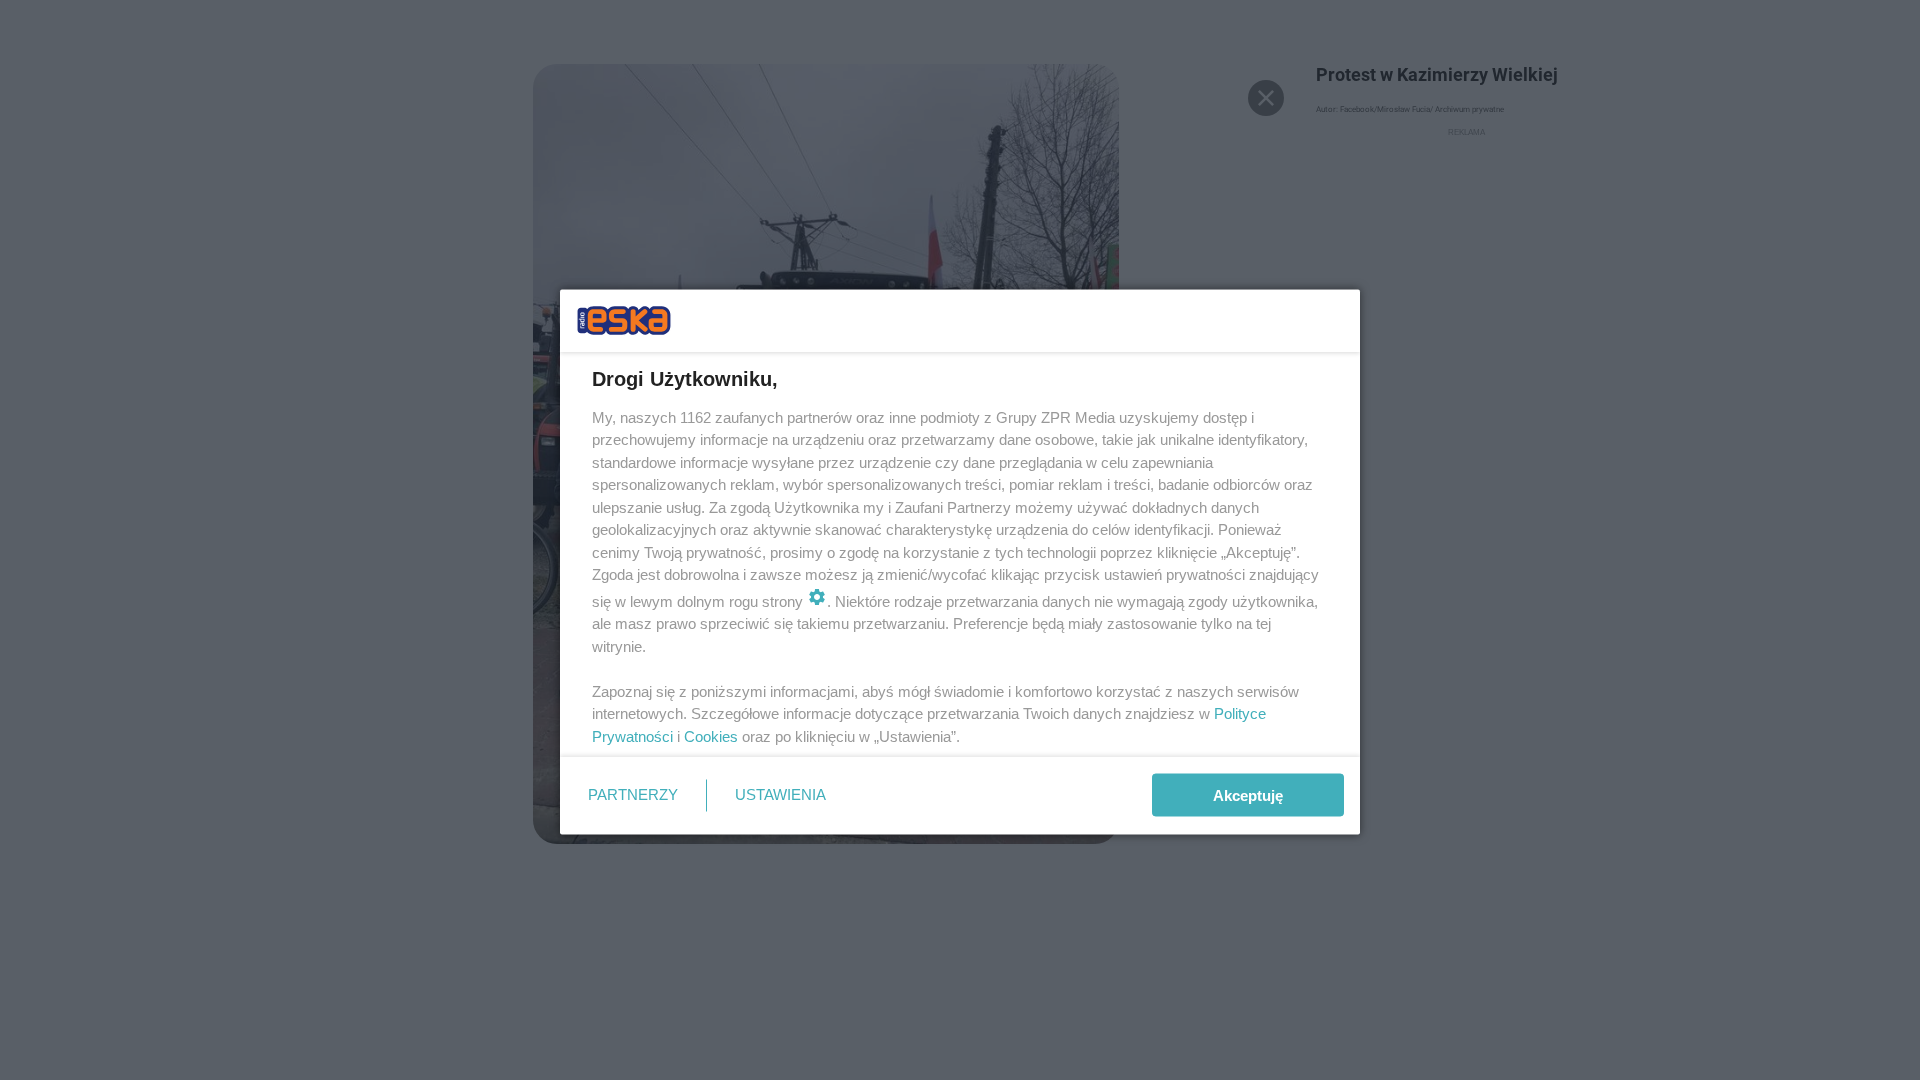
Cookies (711, 735)
